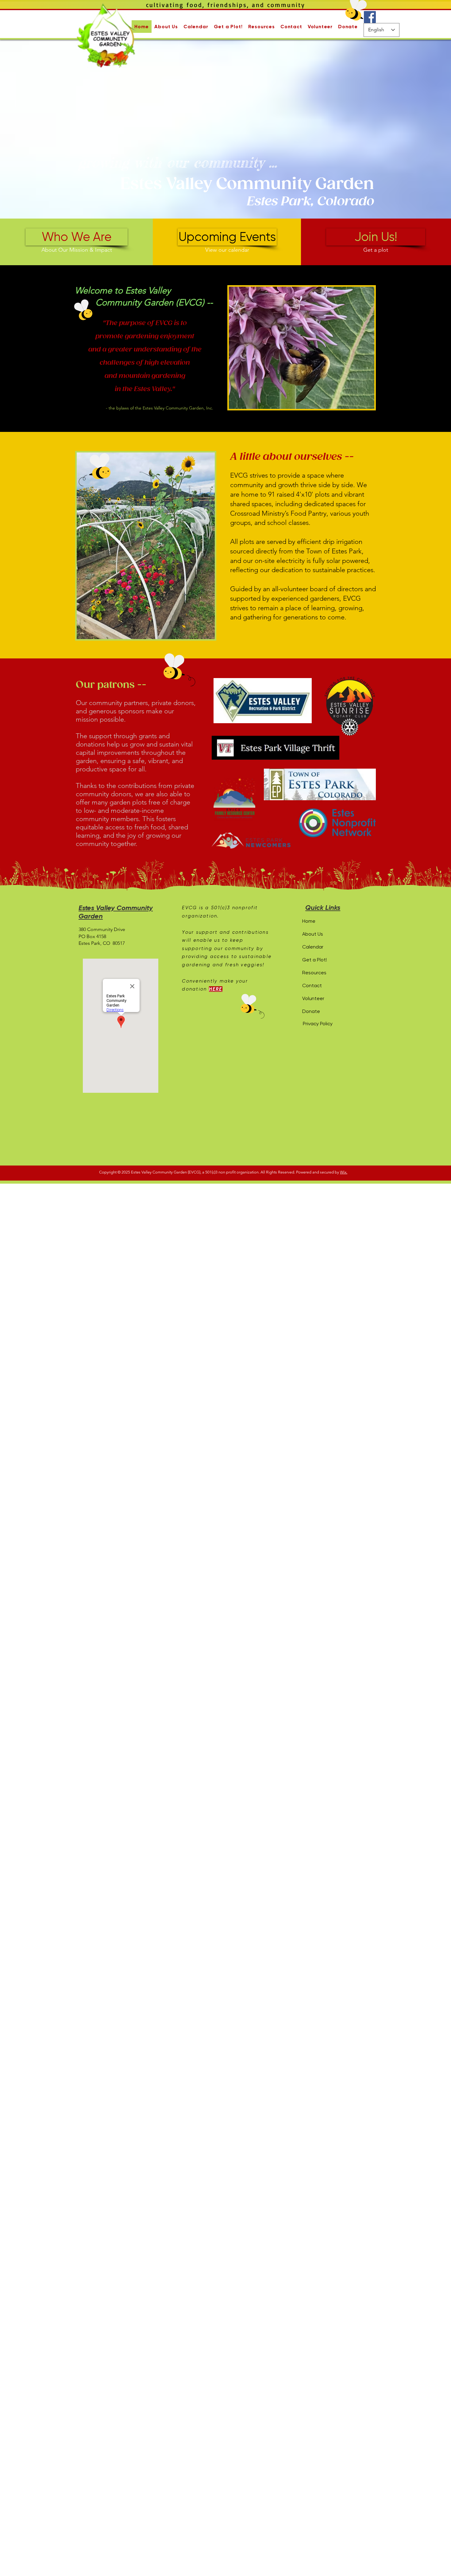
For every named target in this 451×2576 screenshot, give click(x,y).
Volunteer (313, 998)
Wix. (344, 1172)
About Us (313, 934)
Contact (312, 985)
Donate (311, 1011)
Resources (314, 973)
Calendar (313, 947)
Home (309, 921)
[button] (166, 27)
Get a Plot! (315, 960)
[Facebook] (370, 17)
